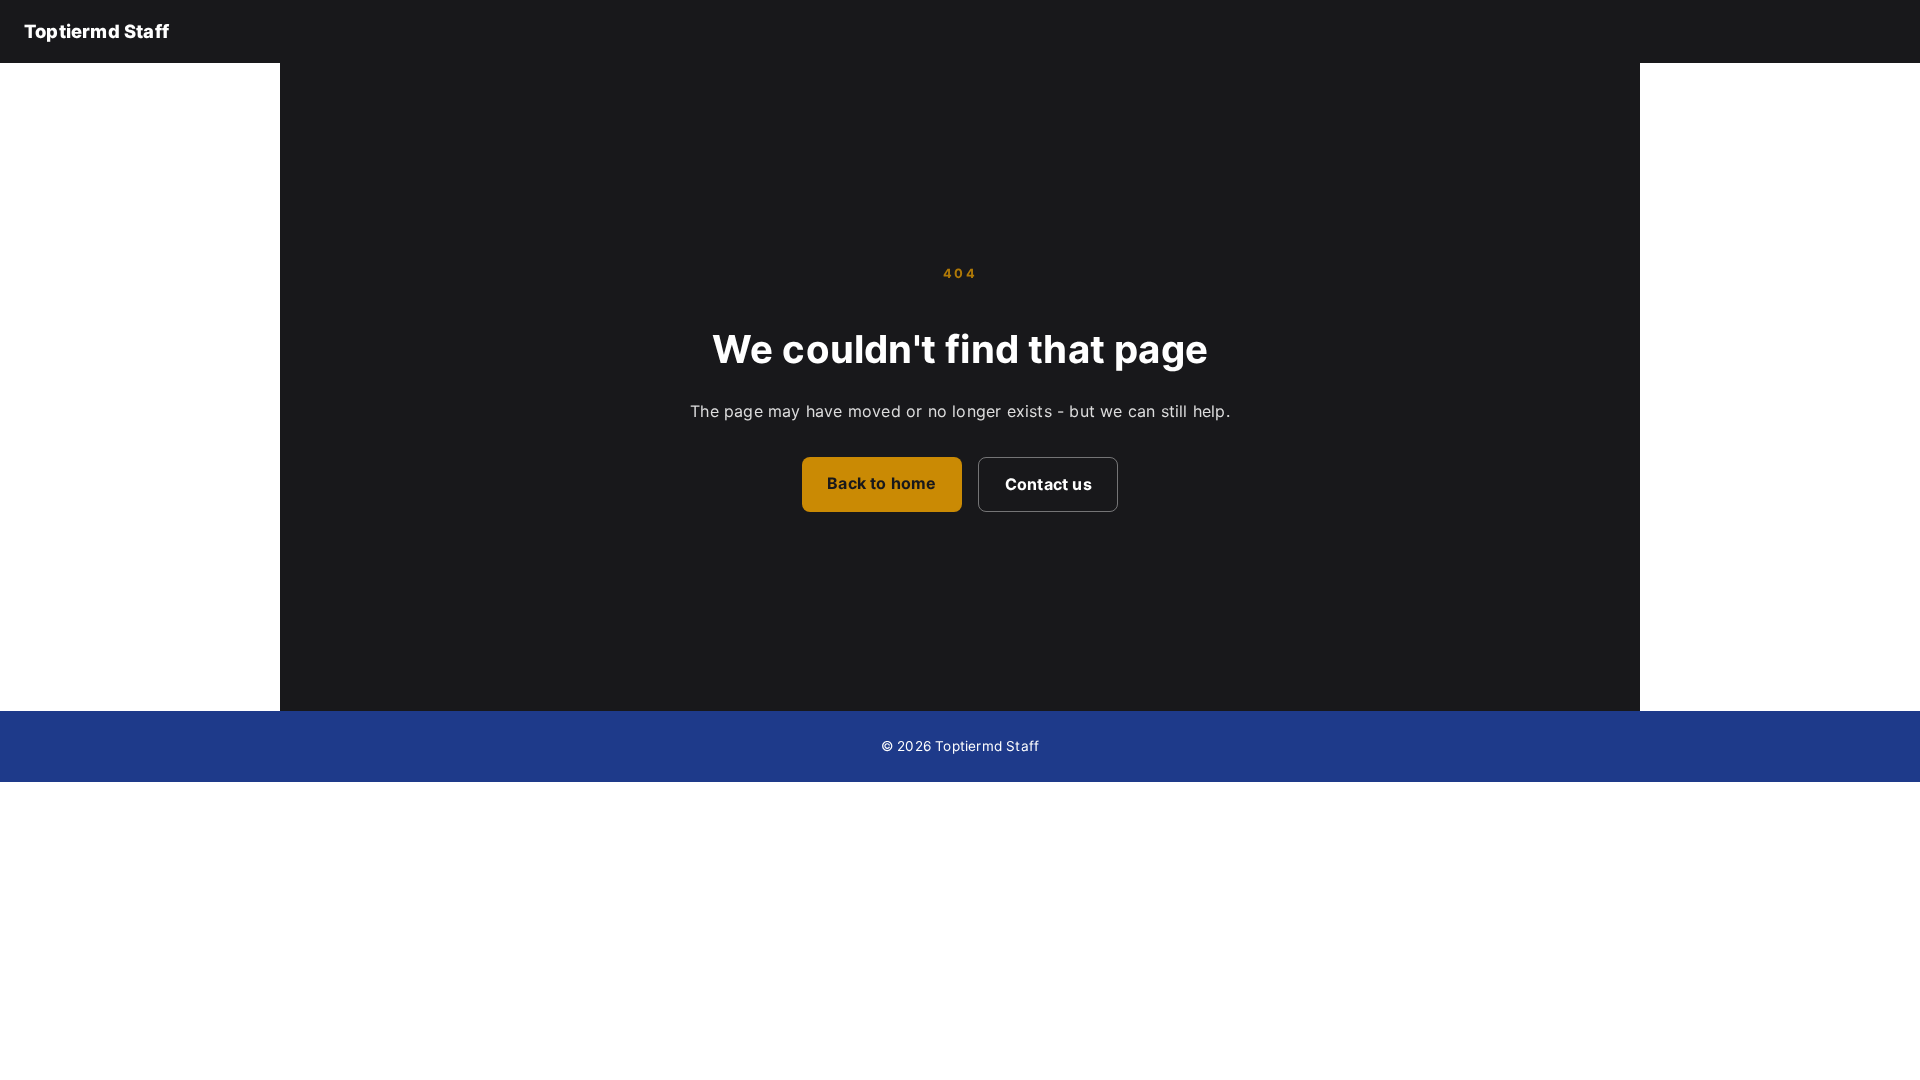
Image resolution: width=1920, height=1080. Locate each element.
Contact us (1048, 484)
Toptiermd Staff (96, 31)
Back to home (881, 483)
